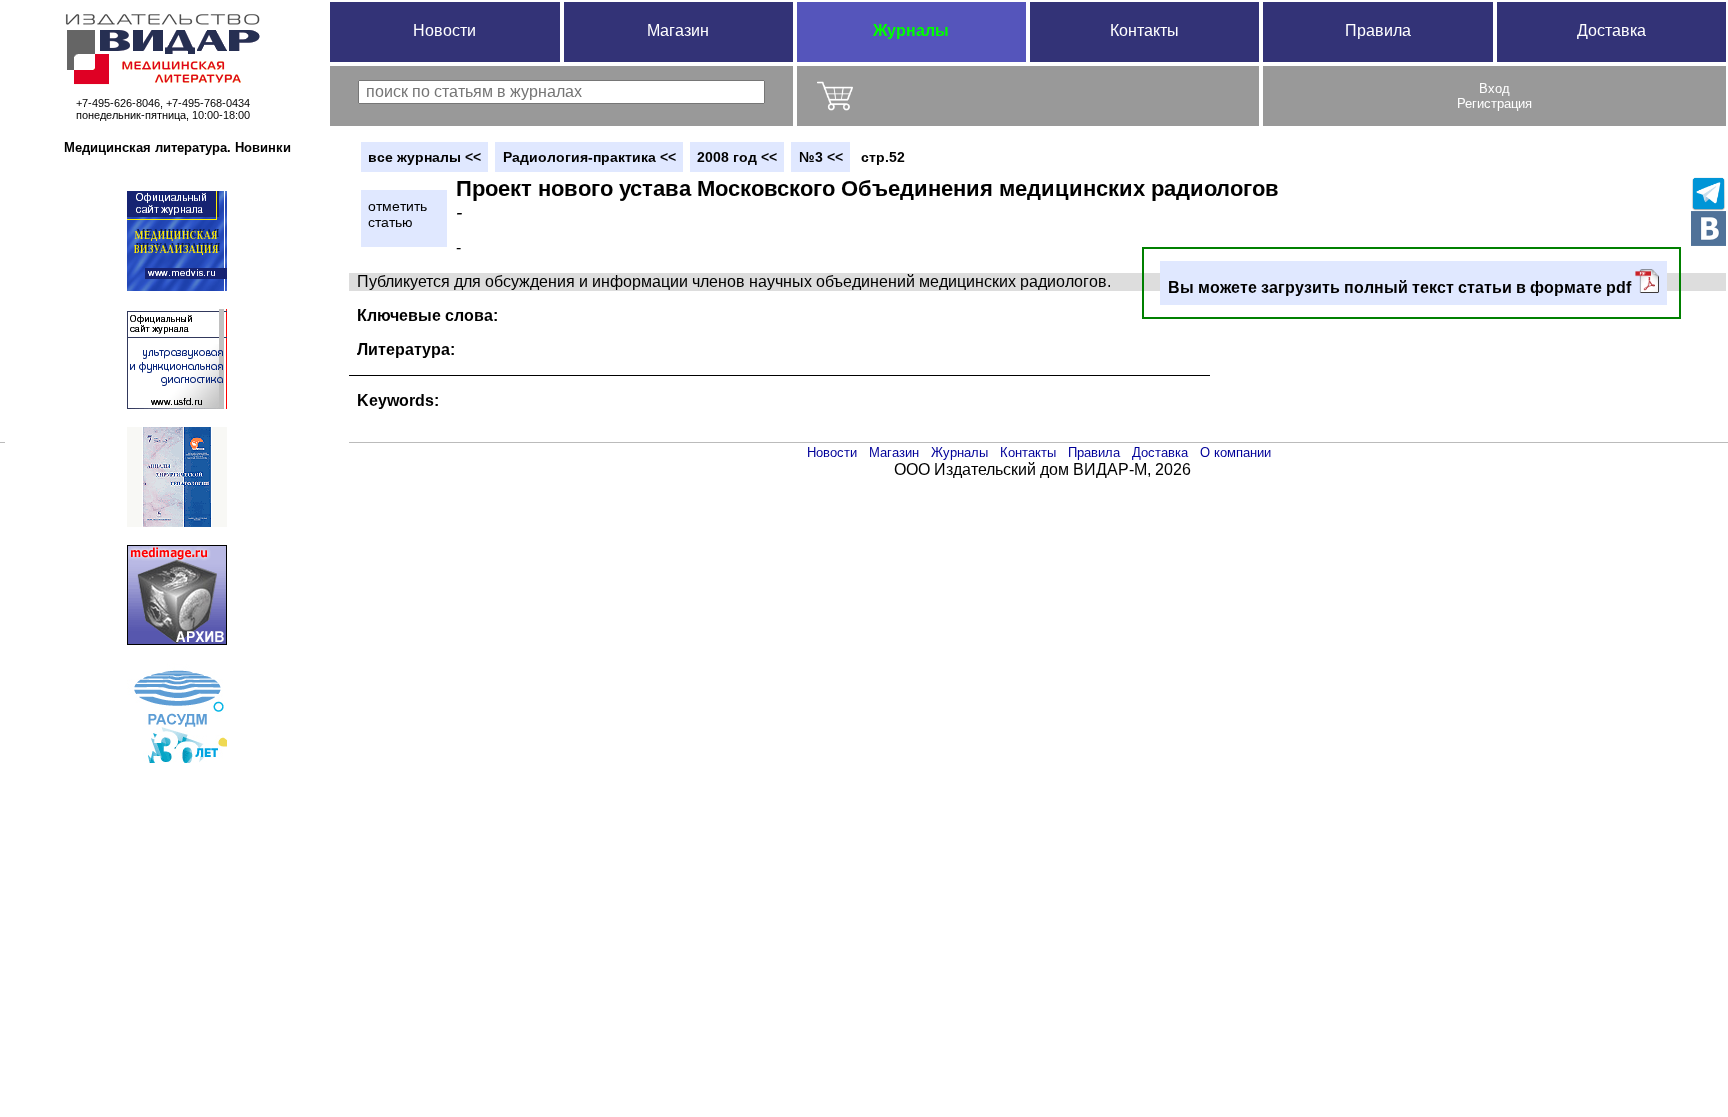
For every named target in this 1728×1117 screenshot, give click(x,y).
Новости (444, 30)
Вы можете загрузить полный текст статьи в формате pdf (1401, 287)
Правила (1378, 30)
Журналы (911, 30)
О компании (1235, 452)
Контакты (1144, 30)
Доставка (1611, 30)
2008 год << (737, 157)
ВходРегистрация (1494, 96)
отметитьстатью (397, 214)
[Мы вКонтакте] (1708, 228)
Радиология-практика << (589, 157)
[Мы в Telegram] (1708, 193)
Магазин (678, 30)
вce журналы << (424, 157)
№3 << (821, 157)
